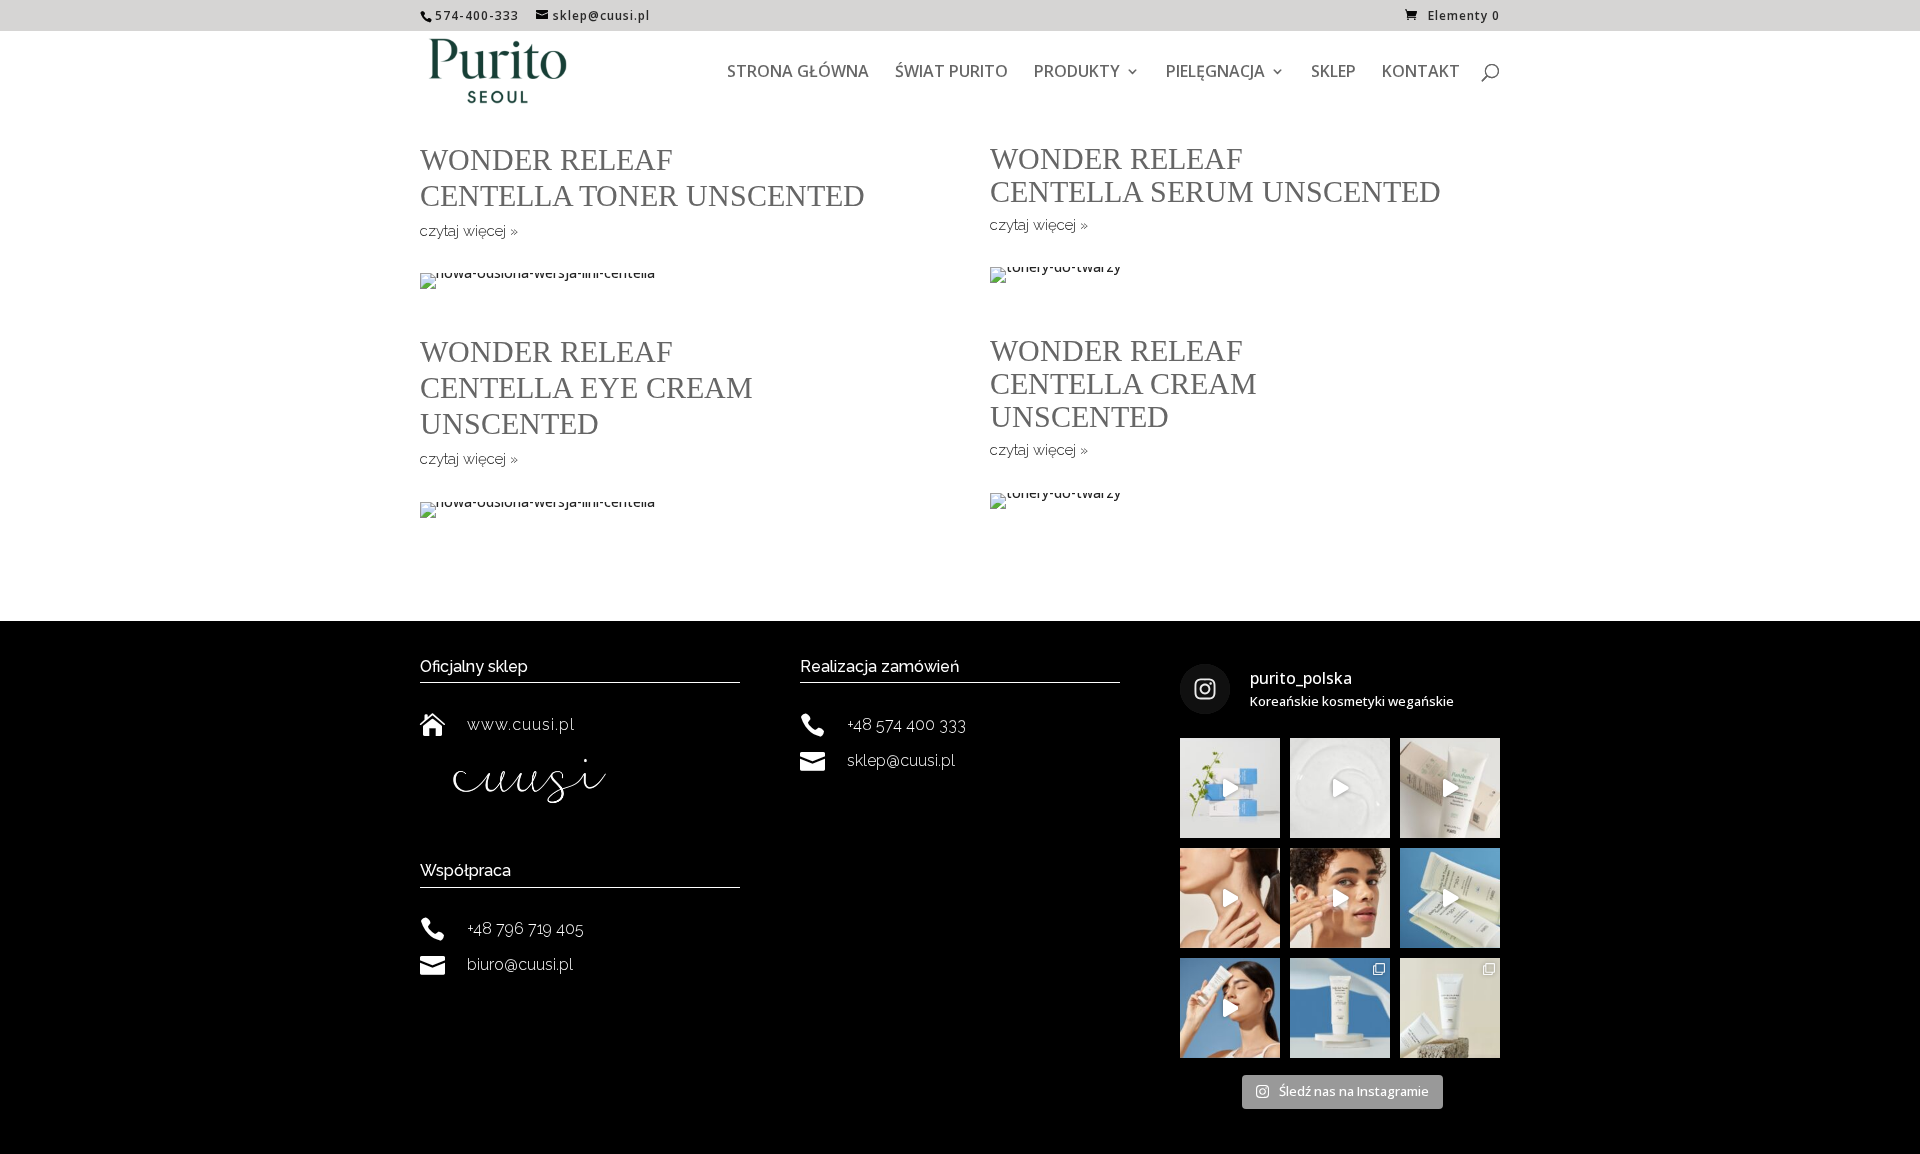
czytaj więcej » (469, 231)
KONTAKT (1421, 73)
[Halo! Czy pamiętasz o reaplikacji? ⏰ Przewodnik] (1230, 898)
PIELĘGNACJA (1215, 73)
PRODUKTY (1077, 73)
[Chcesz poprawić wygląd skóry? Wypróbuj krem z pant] (1450, 788)
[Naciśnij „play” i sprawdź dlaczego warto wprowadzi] (1230, 788)
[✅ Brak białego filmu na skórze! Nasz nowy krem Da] (1450, 898)
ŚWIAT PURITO (951, 73)
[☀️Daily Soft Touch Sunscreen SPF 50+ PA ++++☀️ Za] (1340, 1008)
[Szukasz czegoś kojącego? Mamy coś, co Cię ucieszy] (1450, 1008)
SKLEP (1333, 73)
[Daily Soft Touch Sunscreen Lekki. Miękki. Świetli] (1340, 898)
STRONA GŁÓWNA (798, 73)
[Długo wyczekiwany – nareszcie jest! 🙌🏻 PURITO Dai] (1230, 1008)
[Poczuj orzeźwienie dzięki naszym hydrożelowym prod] (1340, 788)
